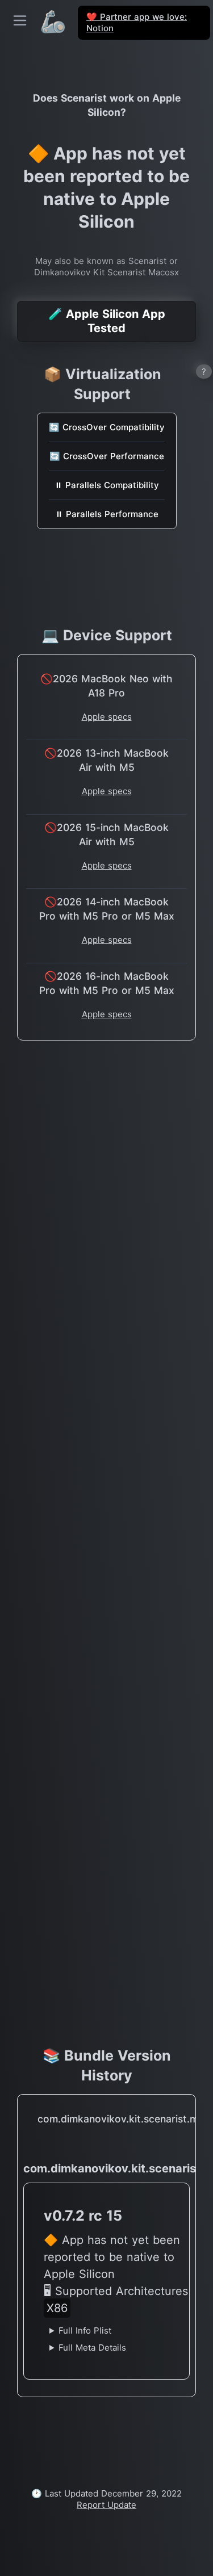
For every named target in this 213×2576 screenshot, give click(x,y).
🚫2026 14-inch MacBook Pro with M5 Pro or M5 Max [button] (107, 909)
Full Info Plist (85, 2330)
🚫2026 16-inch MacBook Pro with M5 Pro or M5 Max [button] (107, 983)
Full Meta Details (92, 2348)
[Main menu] (20, 20)
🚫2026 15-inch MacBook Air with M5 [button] (106, 834)
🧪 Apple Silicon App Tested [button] (107, 321)
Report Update (106, 2505)
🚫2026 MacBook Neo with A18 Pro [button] (106, 686)
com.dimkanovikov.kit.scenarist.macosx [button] (109, 2119)
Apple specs (107, 717)
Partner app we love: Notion (137, 22)
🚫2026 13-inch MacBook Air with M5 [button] (106, 760)
